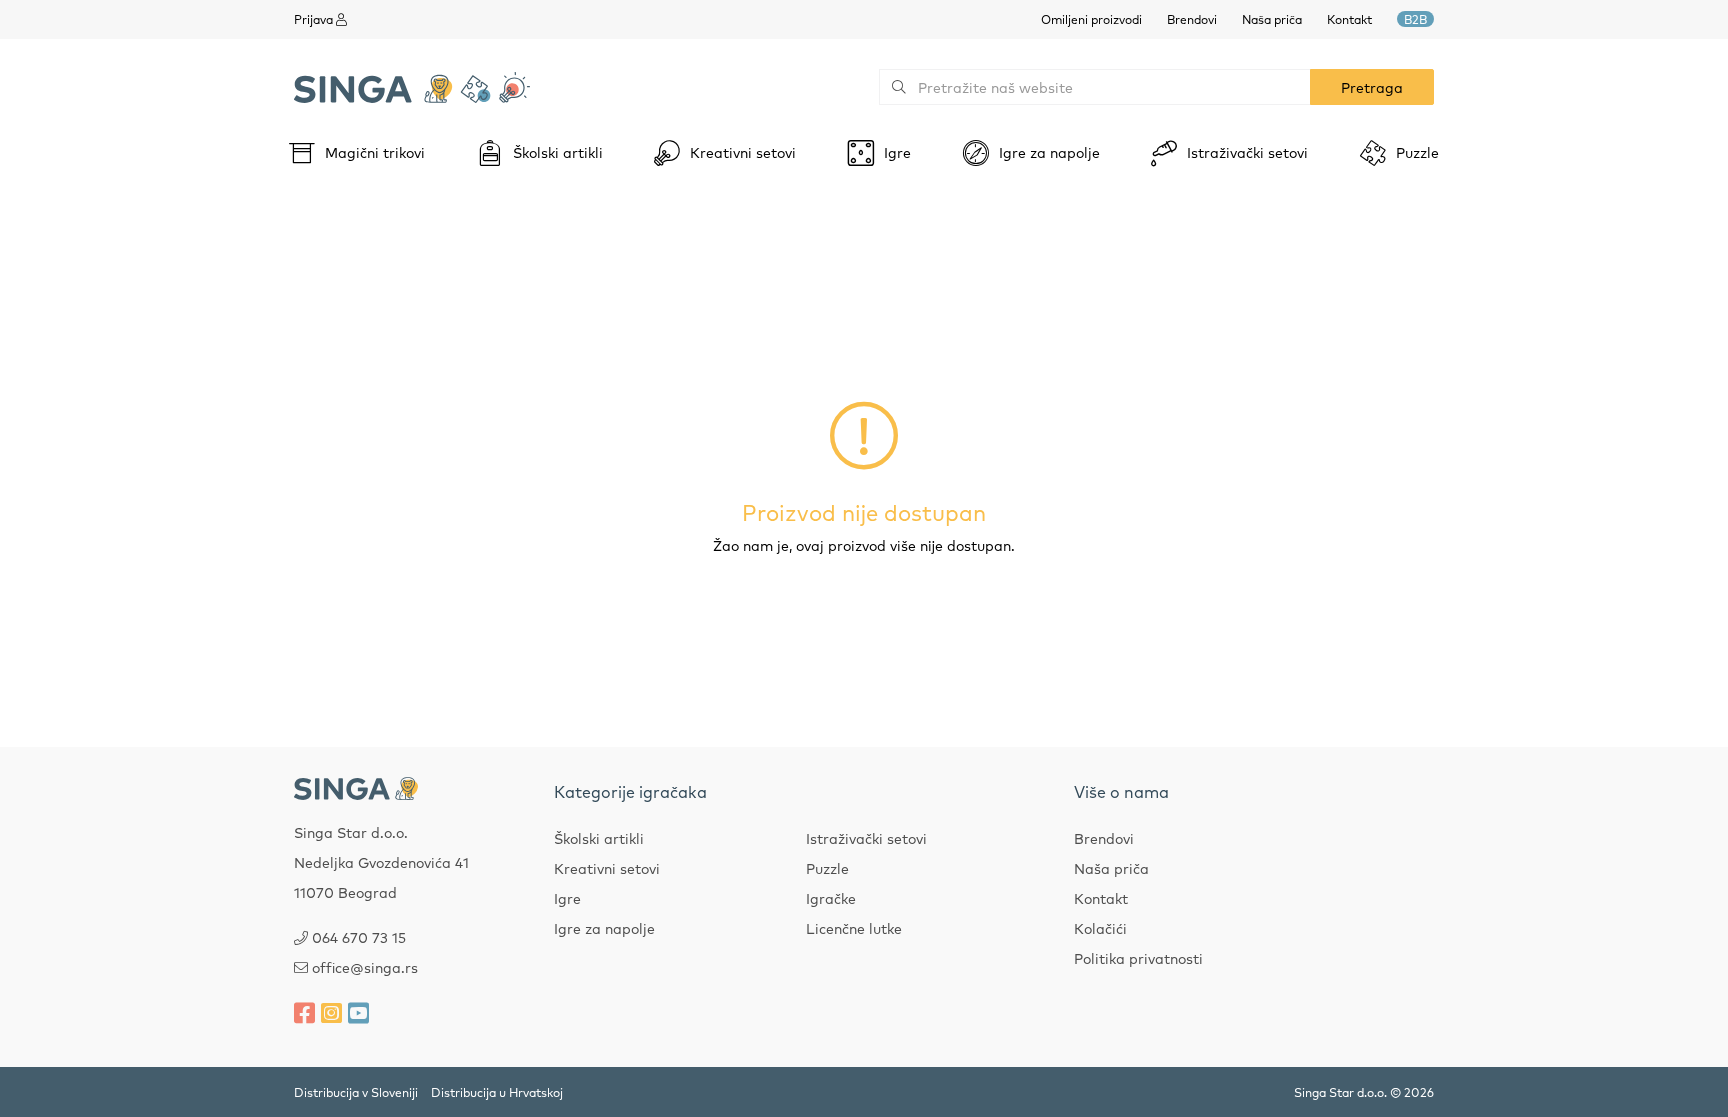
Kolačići (1100, 928)
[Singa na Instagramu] (331, 1012)
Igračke (831, 898)
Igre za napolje (604, 928)
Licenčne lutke (854, 928)
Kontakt (1349, 19)
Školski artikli (599, 838)
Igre (567, 898)
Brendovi (1192, 19)
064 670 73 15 (359, 937)
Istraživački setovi (866, 838)
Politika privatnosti (1138, 958)
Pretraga (1372, 87)
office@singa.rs (365, 967)
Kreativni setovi (607, 868)
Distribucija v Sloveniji (356, 1092)
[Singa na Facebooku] (304, 1012)
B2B (1415, 19)
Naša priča (1272, 19)
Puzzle (827, 868)
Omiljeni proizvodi (1091, 19)
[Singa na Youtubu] (358, 1012)
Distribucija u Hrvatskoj (497, 1092)
